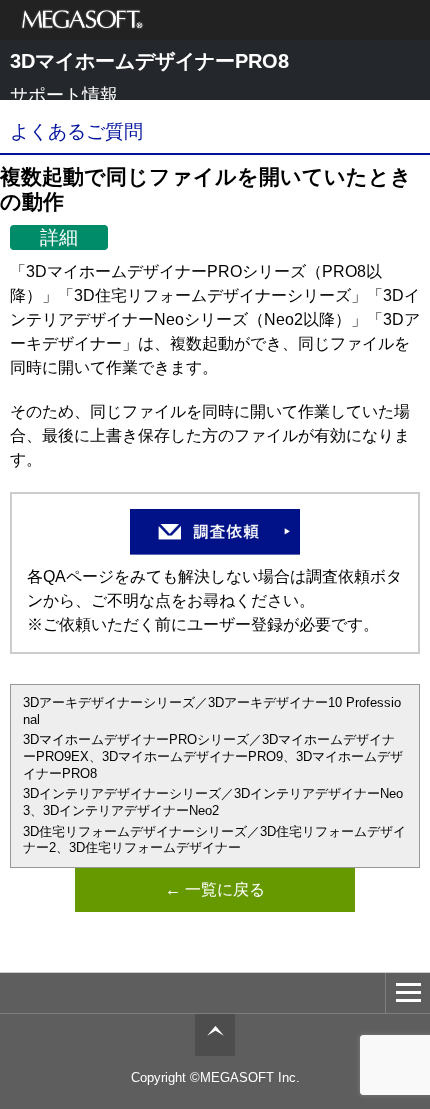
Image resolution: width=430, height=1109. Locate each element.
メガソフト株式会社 (82, 20)
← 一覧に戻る (215, 889)
